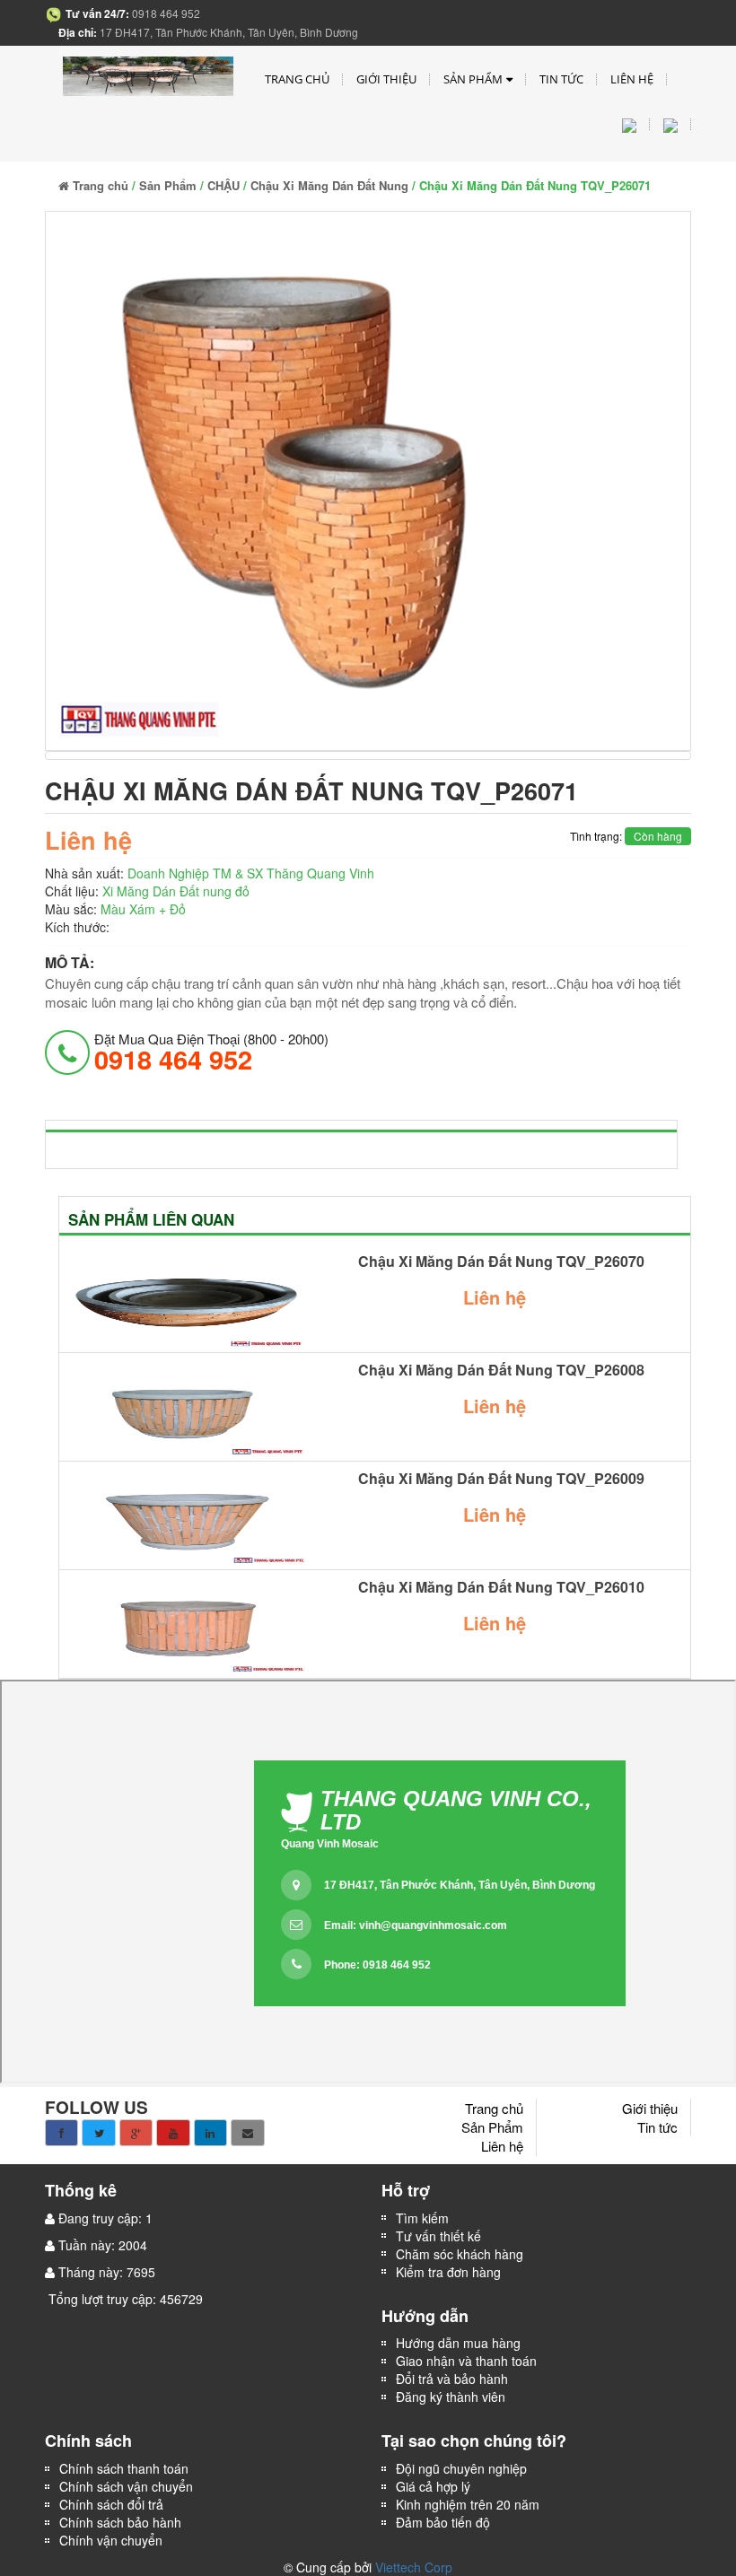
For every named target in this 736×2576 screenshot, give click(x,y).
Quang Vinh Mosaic (330, 1844)
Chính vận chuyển (113, 2540)
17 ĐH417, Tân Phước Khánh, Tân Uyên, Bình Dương (460, 1885)
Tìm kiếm (422, 2218)
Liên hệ (632, 79)
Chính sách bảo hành (120, 2522)
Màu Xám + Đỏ (143, 909)
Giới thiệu (386, 79)
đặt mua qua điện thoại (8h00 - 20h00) (211, 1052)
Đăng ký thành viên (451, 2397)
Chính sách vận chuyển (126, 2486)
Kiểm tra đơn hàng (448, 2272)
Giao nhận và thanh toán (466, 2361)
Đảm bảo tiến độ (443, 2522)
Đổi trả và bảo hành (452, 2379)
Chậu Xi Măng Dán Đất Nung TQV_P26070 (501, 1262)
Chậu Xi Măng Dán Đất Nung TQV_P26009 (501, 1479)
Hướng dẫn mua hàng (458, 2343)
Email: (416, 1925)
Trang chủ (297, 79)
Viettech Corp (414, 2567)
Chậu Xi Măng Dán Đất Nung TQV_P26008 (501, 1370)
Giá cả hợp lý (433, 2486)
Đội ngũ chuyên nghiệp (461, 2468)
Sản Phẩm (473, 79)
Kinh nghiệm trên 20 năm (468, 2504)
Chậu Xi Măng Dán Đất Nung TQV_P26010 (501, 1587)
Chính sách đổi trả (111, 2504)
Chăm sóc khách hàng (460, 2254)
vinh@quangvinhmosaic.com (433, 1925)
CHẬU (223, 185)
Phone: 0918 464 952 (377, 1965)
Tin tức (561, 79)
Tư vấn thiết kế (438, 2236)
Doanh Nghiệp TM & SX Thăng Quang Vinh (251, 873)
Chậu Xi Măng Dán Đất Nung (329, 185)
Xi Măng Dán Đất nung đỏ (176, 891)
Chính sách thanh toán (124, 2468)
